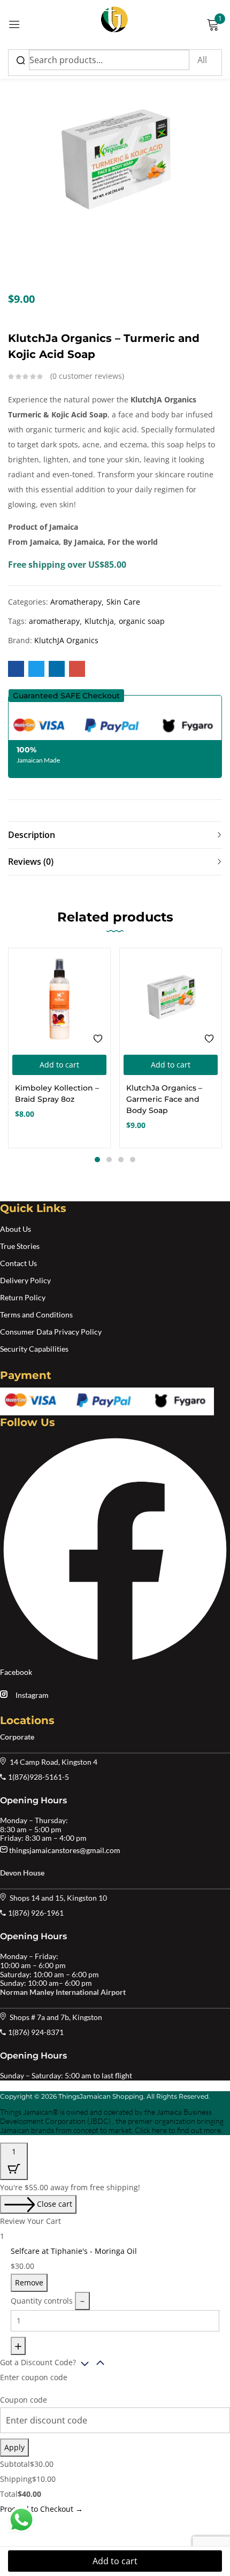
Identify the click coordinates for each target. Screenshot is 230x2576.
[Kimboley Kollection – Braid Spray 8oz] (59, 999)
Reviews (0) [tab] (31, 862)
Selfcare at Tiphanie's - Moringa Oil (74, 2251)
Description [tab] (32, 835)
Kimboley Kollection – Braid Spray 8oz (57, 1093)
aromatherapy (54, 621)
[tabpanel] (59, 1048)
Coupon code (24, 2400)
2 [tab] (109, 1160)
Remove (29, 2282)
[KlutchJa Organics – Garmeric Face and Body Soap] (171, 999)
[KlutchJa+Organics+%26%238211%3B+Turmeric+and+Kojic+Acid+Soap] (36, 669)
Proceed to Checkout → (41, 2509)
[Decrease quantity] (82, 2301)
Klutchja (99, 621)
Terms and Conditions (36, 1314)
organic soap (142, 621)
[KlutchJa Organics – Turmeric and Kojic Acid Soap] (16, 669)
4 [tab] (133, 1160)
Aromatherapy (76, 602)
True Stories (20, 1246)
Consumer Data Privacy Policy (51, 1332)
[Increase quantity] (18, 2346)
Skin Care (123, 602)
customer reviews (87, 376)
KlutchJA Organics (66, 640)
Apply (14, 2447)
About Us (16, 1229)
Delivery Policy (25, 1280)
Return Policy (23, 1297)
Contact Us (18, 1263)
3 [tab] (121, 1160)
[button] (66, 696)
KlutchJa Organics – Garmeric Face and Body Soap (164, 1099)
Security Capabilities (34, 1349)
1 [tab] (97, 1160)
